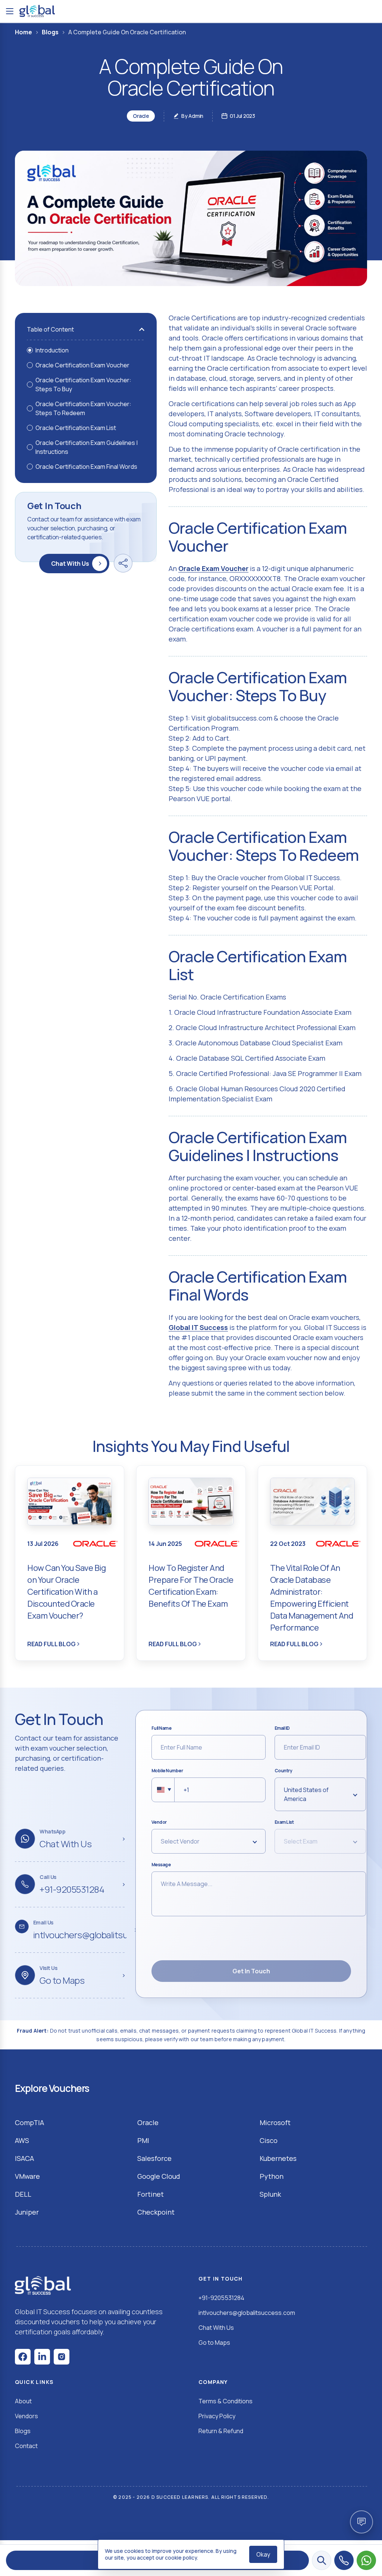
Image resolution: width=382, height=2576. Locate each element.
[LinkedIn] (42, 2357)
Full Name (162, 1728)
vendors (26, 2416)
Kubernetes (278, 2158)
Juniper (27, 2212)
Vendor (159, 1822)
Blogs (50, 32)
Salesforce (154, 2158)
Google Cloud (159, 2176)
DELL (23, 2194)
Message (161, 1865)
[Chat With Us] (366, 2560)
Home (24, 32)
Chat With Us (70, 564)
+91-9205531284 (221, 2298)
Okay (263, 2554)
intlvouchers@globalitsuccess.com (247, 2313)
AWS (22, 2140)
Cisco (269, 2140)
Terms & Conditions (226, 2401)
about (23, 2401)
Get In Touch (251, 1971)
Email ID (282, 1728)
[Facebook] (23, 2357)
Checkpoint (156, 2212)
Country (284, 1771)
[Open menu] (10, 11)
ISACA (24, 2158)
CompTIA (29, 2122)
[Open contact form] (361, 2522)
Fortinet (151, 2194)
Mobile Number (167, 1771)
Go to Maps (214, 2343)
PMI (143, 2140)
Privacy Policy (217, 2416)
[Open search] (322, 2560)
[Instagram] (62, 2357)
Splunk (270, 2194)
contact (26, 2446)
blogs (23, 2431)
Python (272, 2176)
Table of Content (50, 329)
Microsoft (275, 2122)
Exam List (284, 1822)
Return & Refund (221, 2431)
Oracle (148, 2122)
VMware (27, 2176)
